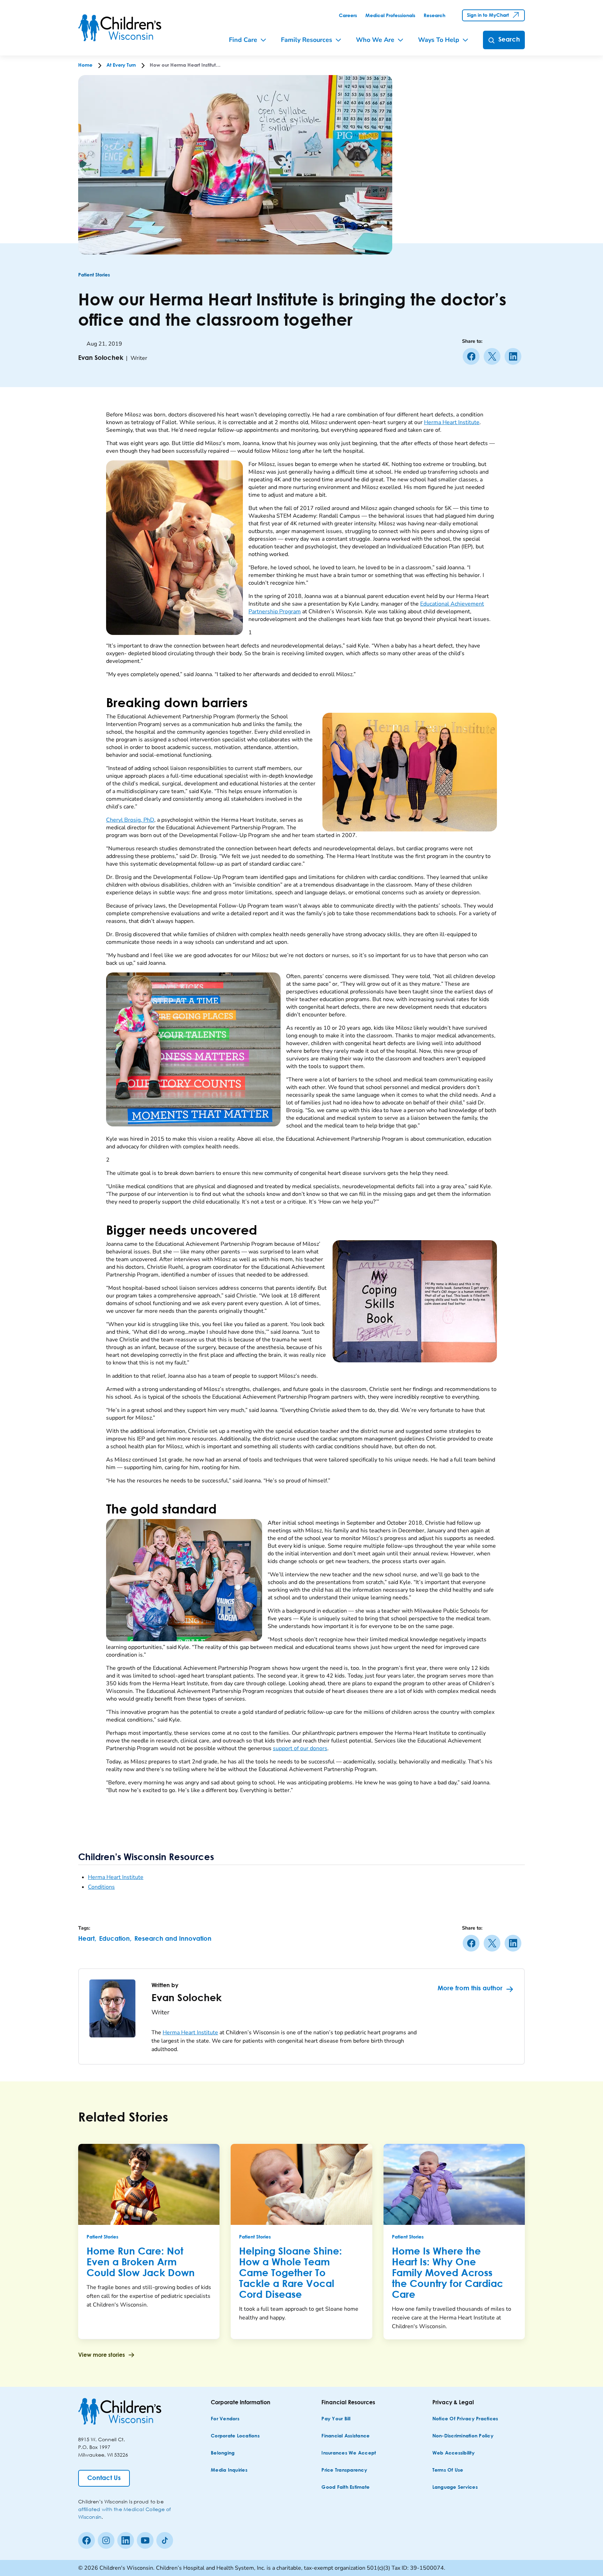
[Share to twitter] (493, 356)
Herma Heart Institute (452, 422)
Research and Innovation (173, 1939)
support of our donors (300, 1748)
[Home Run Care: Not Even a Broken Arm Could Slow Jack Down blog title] (149, 2184)
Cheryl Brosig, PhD (130, 820)
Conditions (101, 1887)
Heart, (87, 1939)
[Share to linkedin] (514, 356)
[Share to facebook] (472, 356)
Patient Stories (94, 275)
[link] (348, 16)
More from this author (470, 1989)
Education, (115, 1939)
